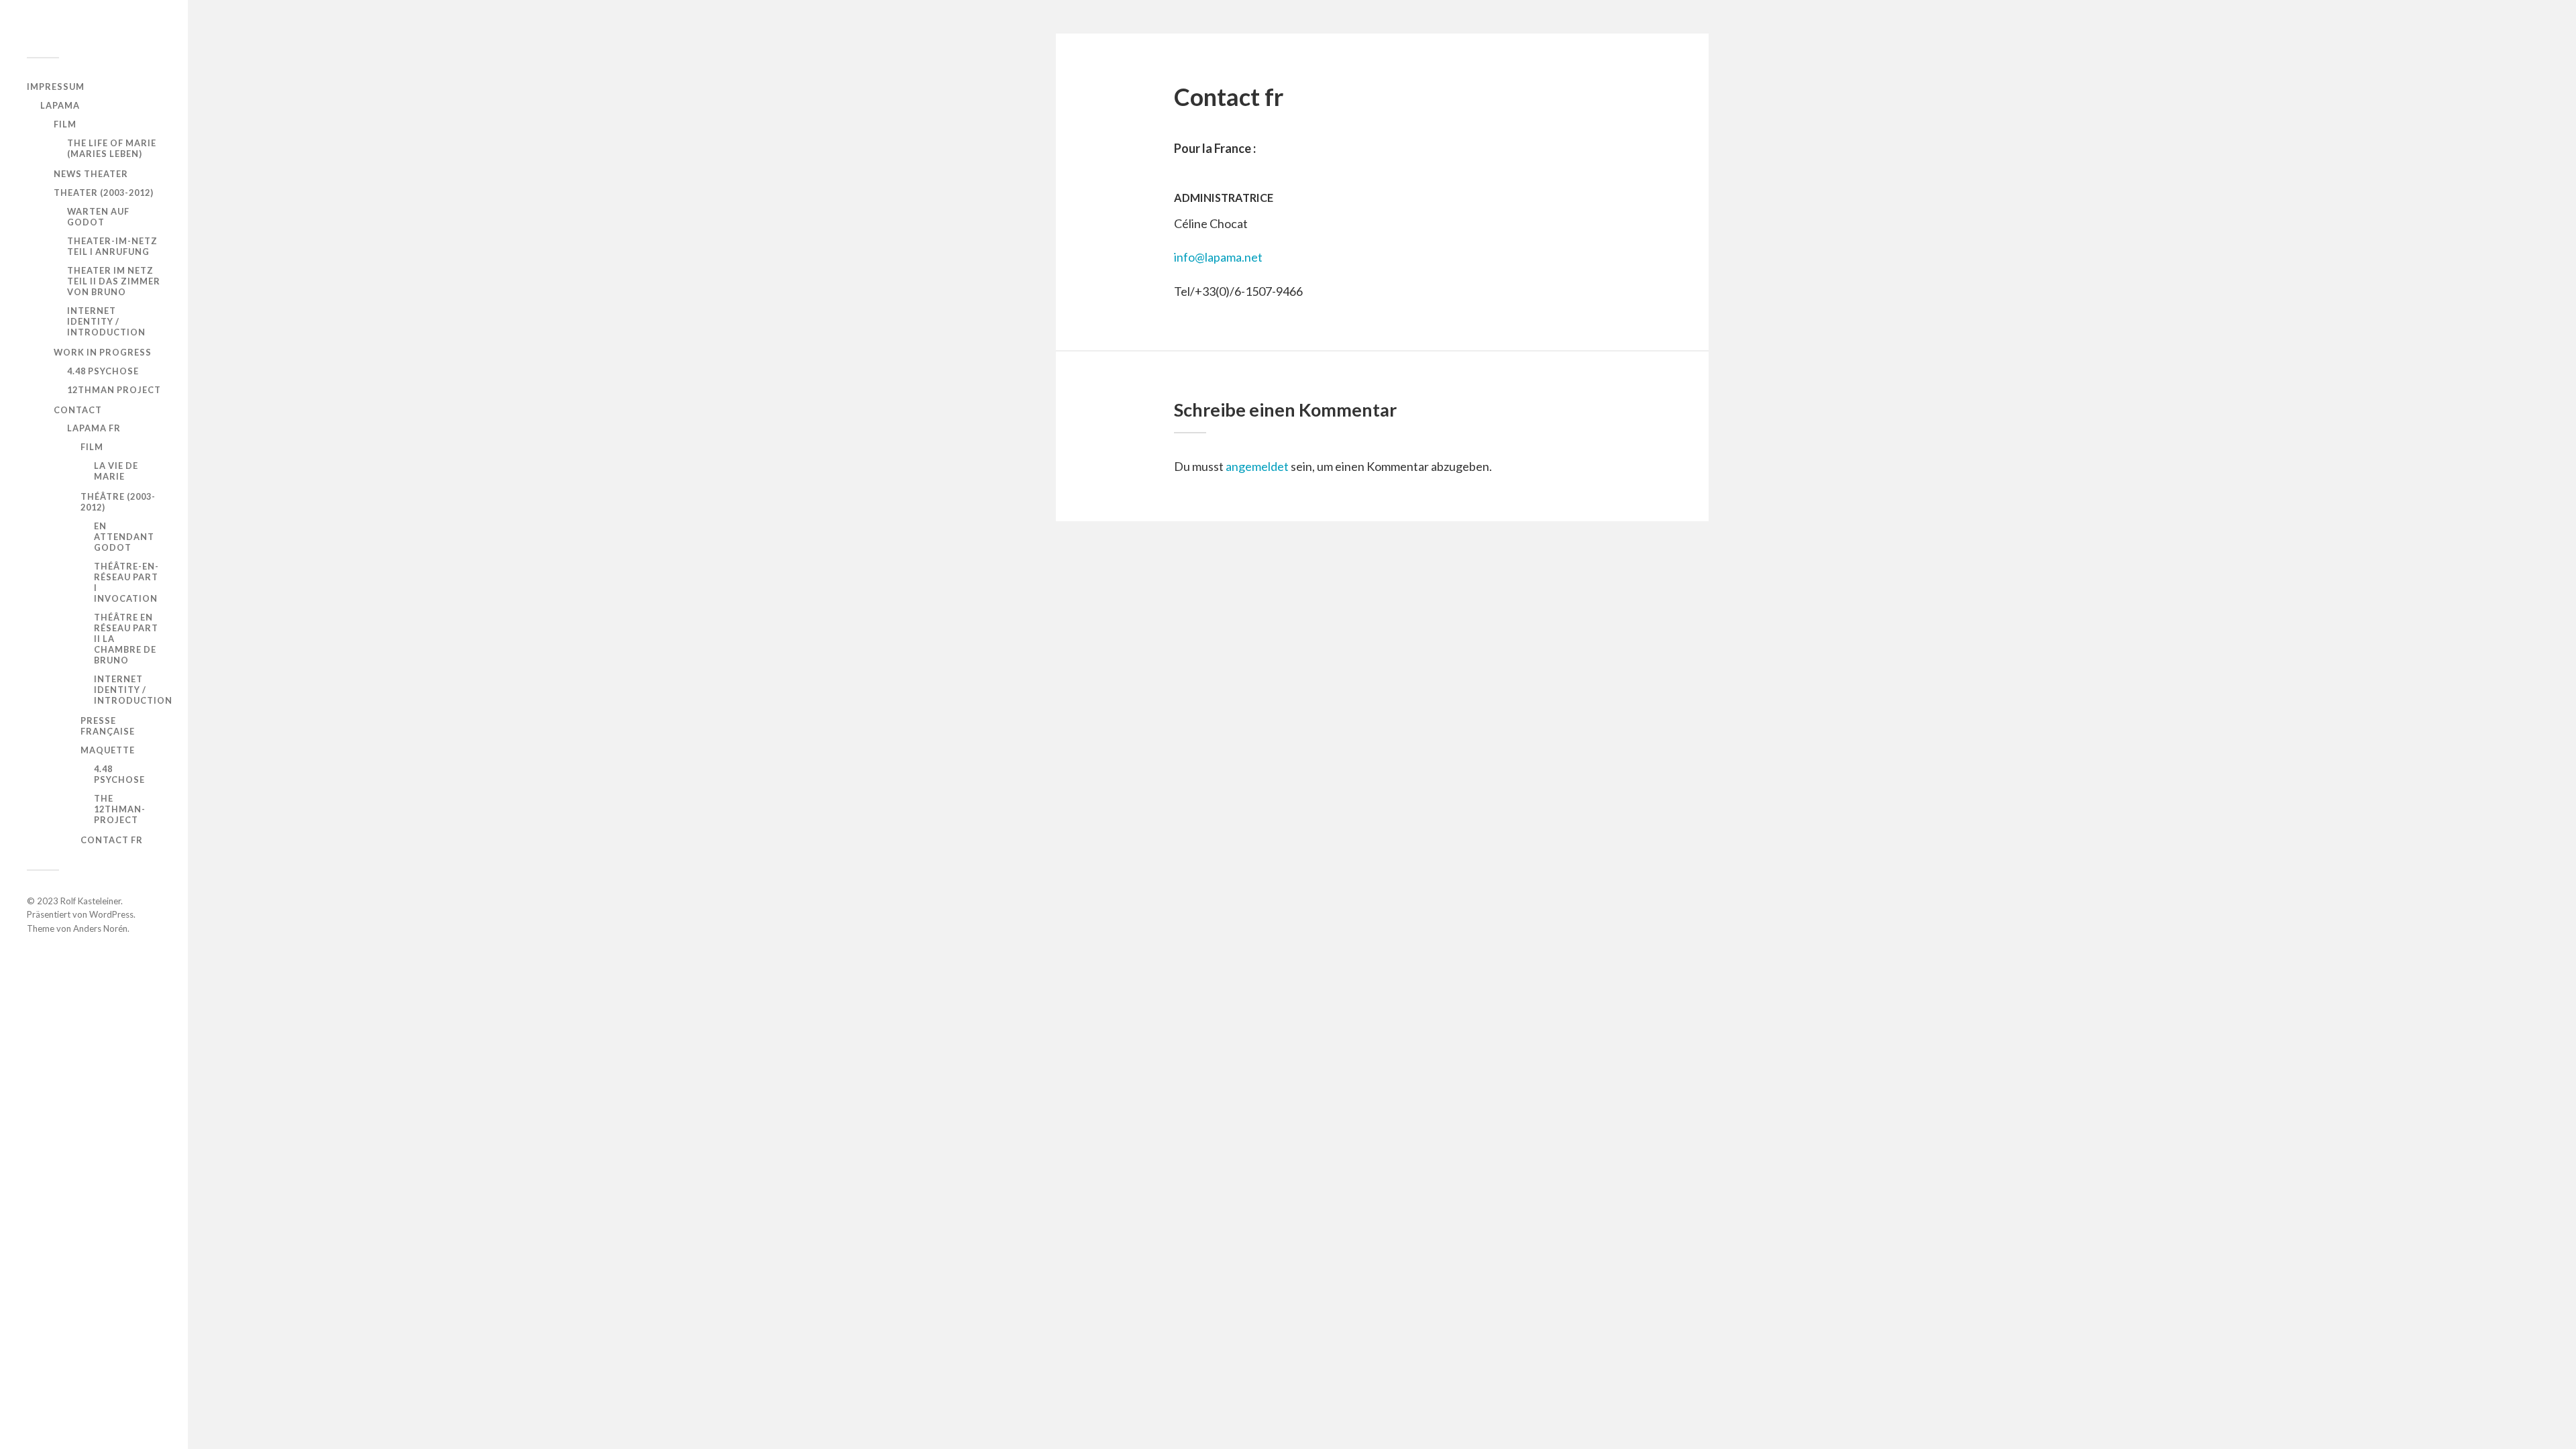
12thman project (114, 390)
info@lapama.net (1218, 257)
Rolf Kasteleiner (91, 901)
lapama (60, 105)
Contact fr (112, 840)
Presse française (108, 726)
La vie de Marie (116, 471)
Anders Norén (100, 928)
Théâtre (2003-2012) (118, 502)
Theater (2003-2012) (104, 193)
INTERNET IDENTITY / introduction (106, 321)
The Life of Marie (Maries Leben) (112, 148)
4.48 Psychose (103, 371)
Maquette (108, 750)
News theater (91, 174)
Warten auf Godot (98, 217)
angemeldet (1257, 466)
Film (65, 124)
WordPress (111, 914)
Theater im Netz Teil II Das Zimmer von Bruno (114, 281)
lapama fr (94, 428)
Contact (78, 410)
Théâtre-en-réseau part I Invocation (126, 582)
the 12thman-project (120, 809)
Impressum (56, 87)
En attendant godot (124, 537)
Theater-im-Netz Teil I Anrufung (112, 246)
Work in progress (103, 352)
